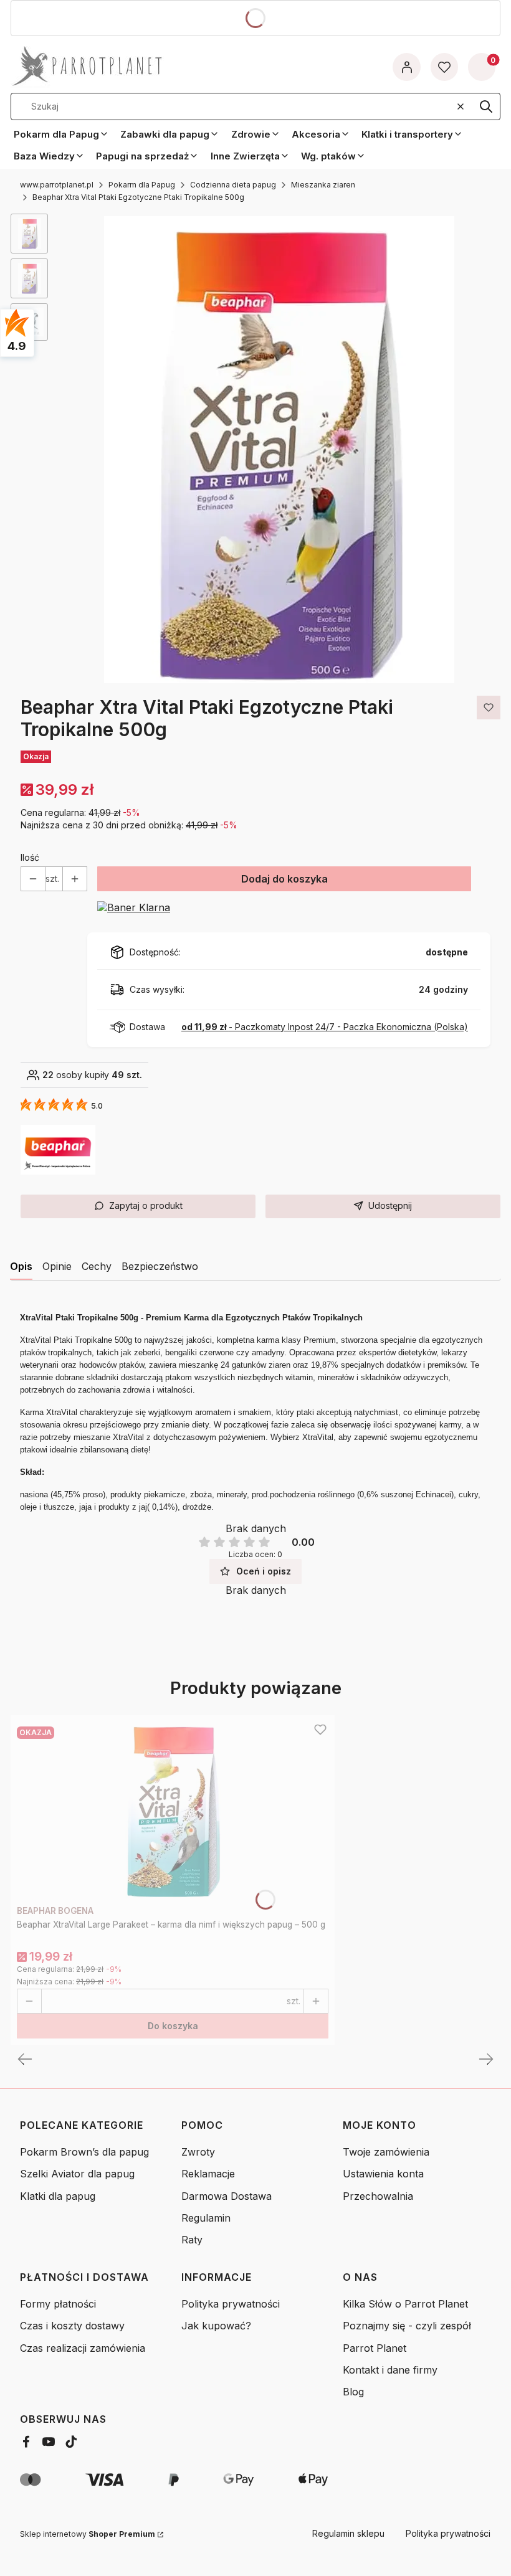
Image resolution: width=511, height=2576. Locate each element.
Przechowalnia (378, 2196)
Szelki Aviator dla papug (77, 2174)
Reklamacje (208, 2174)
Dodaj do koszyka (284, 879)
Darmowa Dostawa (227, 2196)
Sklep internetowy (88, 2534)
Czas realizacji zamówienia (83, 2348)
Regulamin (206, 2218)
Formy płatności (58, 2304)
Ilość (30, 857)
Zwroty (198, 2152)
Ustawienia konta (383, 2174)
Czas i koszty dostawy (72, 2326)
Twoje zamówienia (386, 2152)
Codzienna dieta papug (233, 185)
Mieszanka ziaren (323, 185)
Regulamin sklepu (348, 2533)
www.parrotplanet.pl (57, 185)
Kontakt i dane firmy (390, 2370)
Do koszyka (173, 2026)
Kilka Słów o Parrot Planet (405, 2304)
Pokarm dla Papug (142, 185)
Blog (353, 2392)
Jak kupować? (216, 2326)
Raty (192, 2240)
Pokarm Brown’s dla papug (84, 2152)
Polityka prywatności (231, 2304)
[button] (486, 107)
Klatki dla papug (58, 2196)
